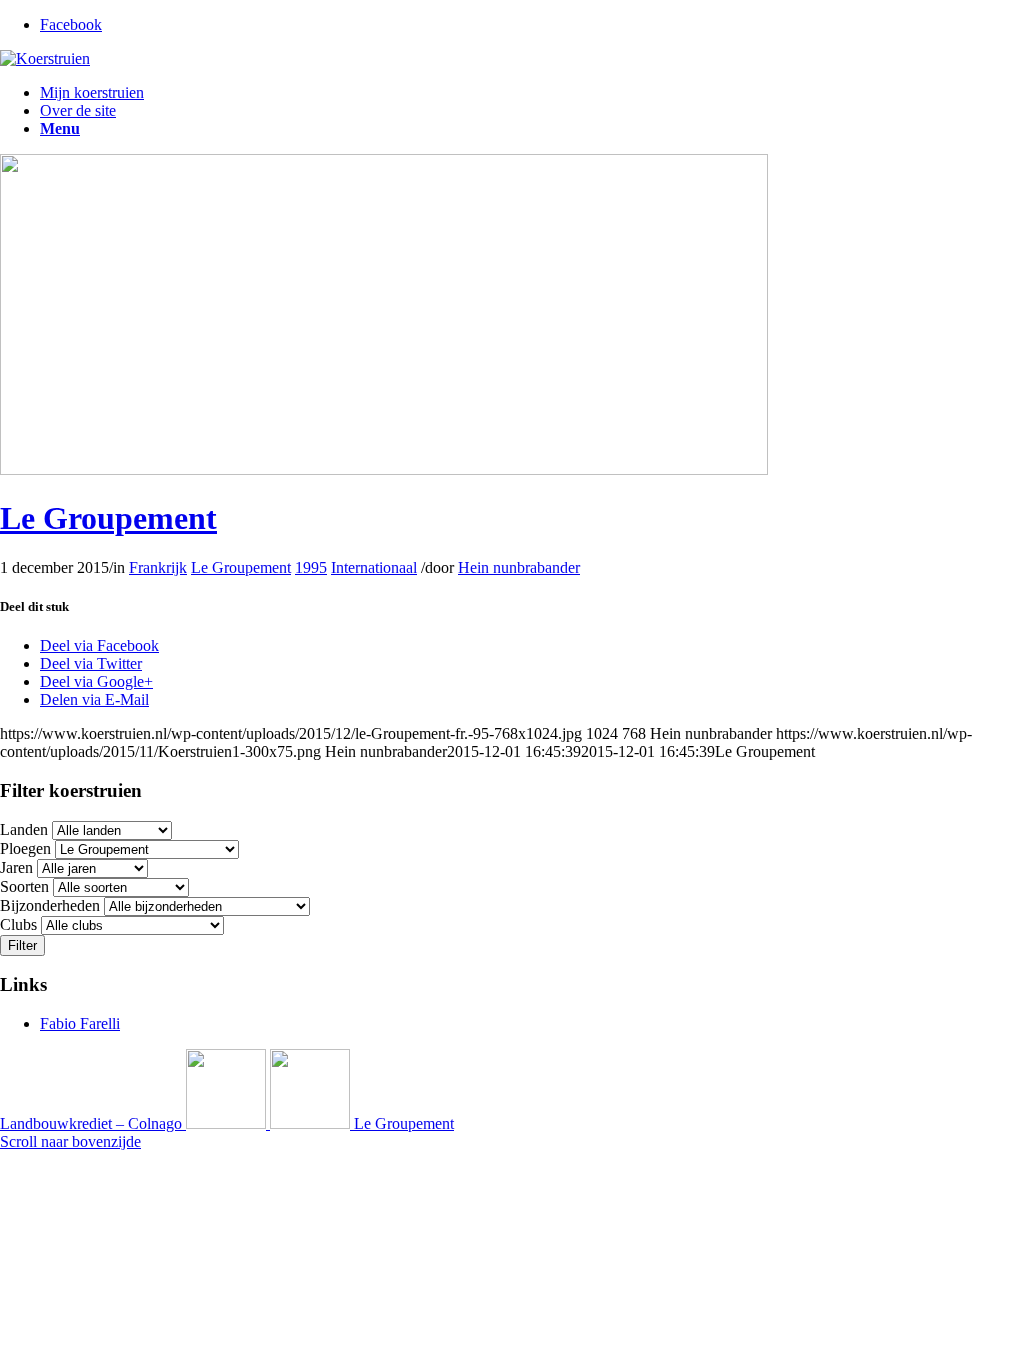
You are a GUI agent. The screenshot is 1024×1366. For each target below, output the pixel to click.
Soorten (24, 886)
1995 (311, 567)
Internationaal (374, 567)
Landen (24, 829)
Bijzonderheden (50, 905)
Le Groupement (108, 518)
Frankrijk (158, 567)
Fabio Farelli (80, 1023)
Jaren (16, 867)
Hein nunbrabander (519, 567)
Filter (22, 945)
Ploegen (25, 848)
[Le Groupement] (384, 469)
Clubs (18, 924)
